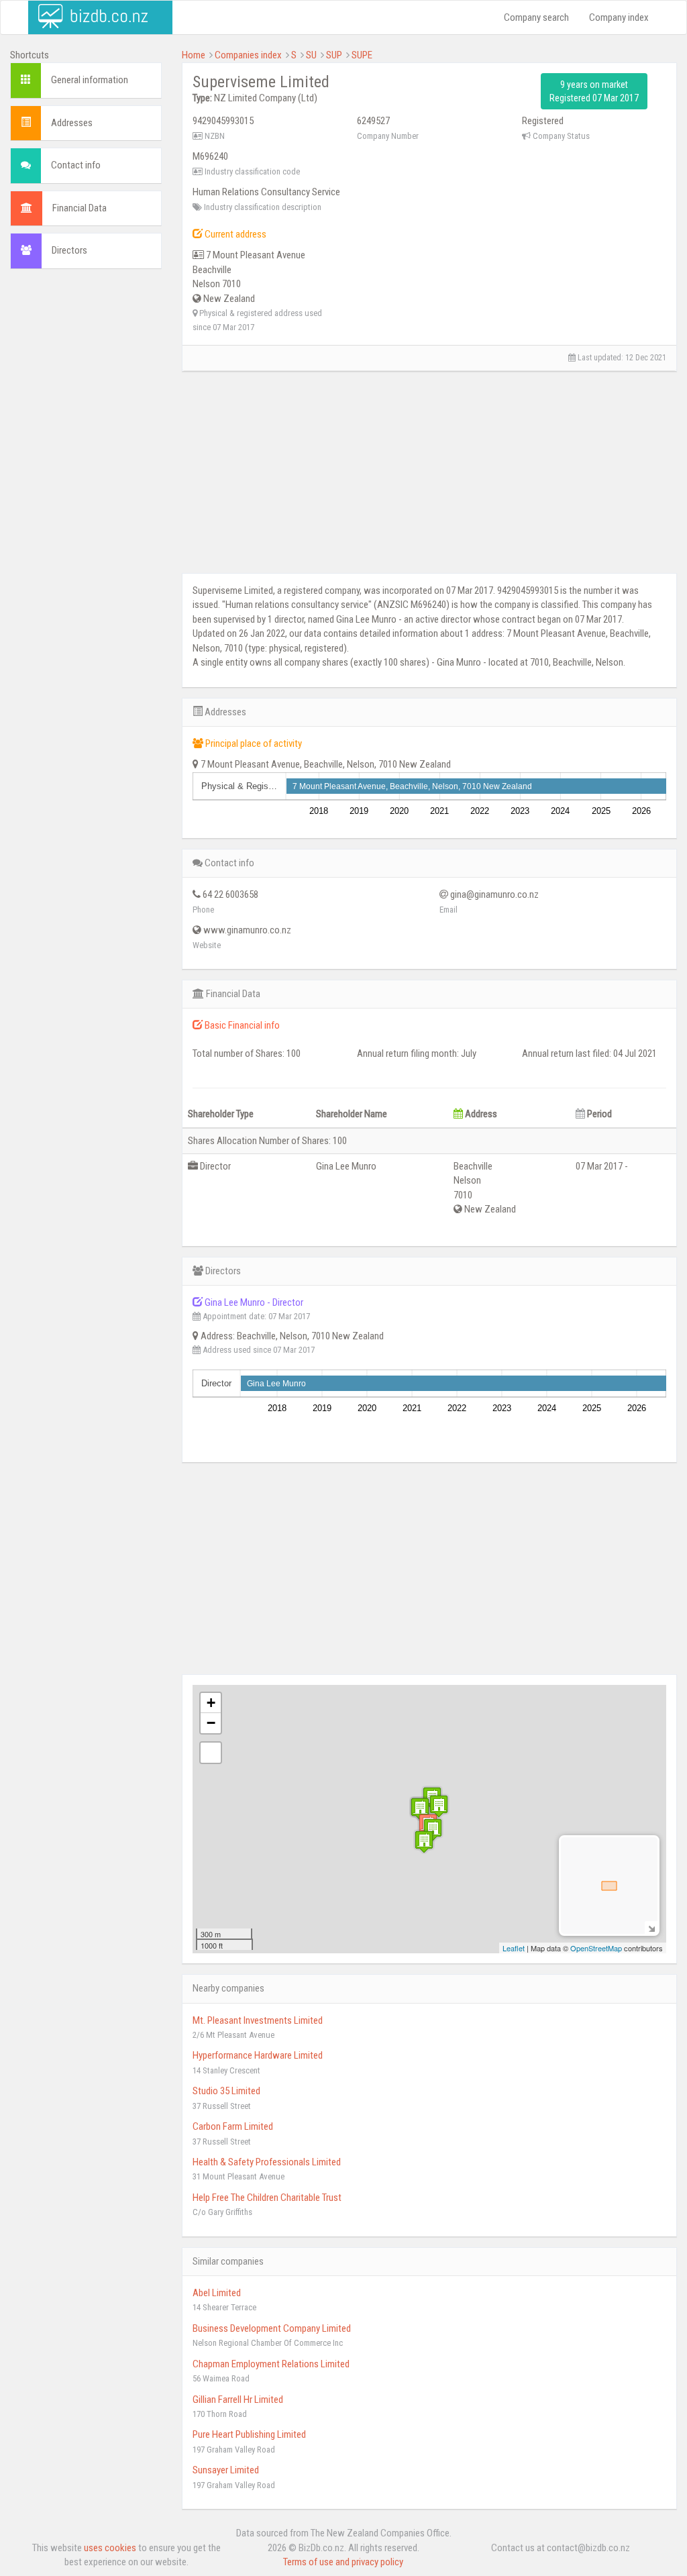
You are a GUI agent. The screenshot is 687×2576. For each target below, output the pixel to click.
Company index (619, 17)
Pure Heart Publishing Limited (249, 2434)
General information (90, 80)
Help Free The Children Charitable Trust (267, 2198)
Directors (69, 250)
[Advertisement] (86, 484)
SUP (334, 55)
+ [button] (211, 1703)
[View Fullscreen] (211, 1753)
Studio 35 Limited (226, 2091)
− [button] (211, 1723)
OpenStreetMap (596, 1948)
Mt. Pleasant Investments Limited (258, 2020)
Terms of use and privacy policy (343, 2562)
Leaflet (514, 1948)
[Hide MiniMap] (651, 1927)
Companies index (248, 55)
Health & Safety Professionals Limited (267, 2162)
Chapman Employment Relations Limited (271, 2364)
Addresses (72, 123)
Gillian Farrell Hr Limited (238, 2400)
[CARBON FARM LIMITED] (420, 1809)
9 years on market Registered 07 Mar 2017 (594, 91)
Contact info (76, 165)
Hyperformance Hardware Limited (258, 2055)
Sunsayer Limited (226, 2470)
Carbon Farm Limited (233, 2126)
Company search (536, 17)
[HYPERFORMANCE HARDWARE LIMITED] (424, 1842)
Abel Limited (217, 2293)
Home (194, 55)
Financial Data (80, 208)
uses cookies (110, 2548)
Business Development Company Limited (272, 2328)
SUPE (362, 55)
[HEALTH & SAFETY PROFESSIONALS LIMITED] (439, 1806)
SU (311, 55)
